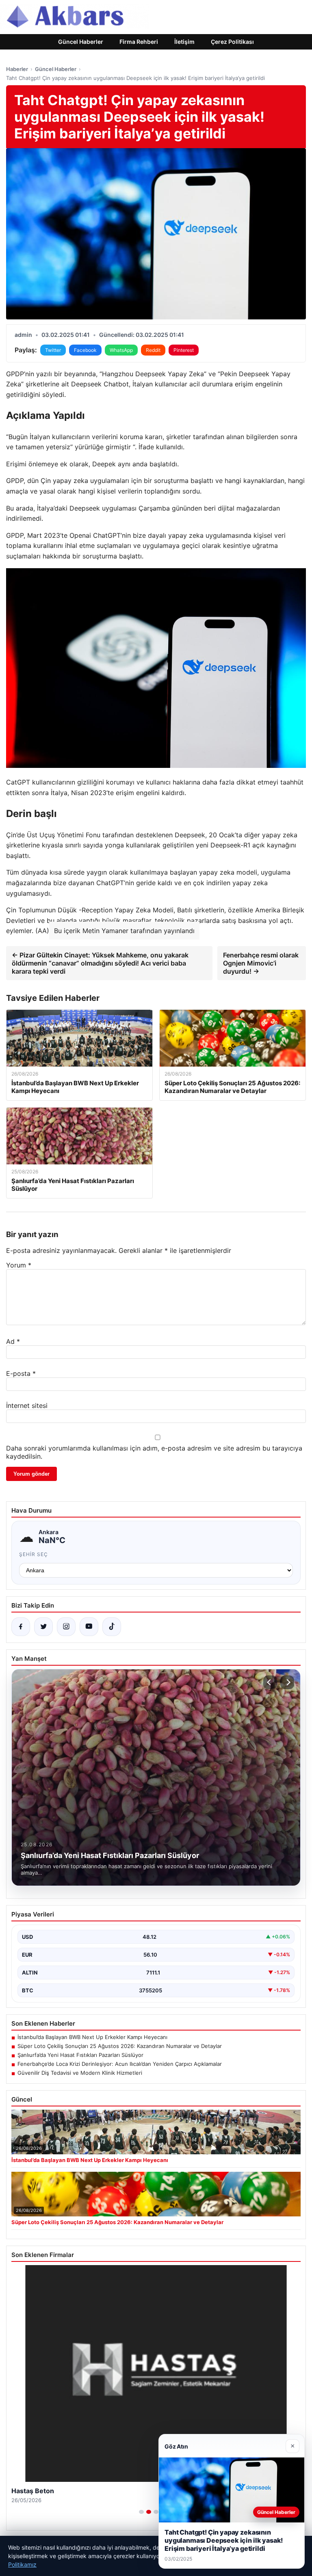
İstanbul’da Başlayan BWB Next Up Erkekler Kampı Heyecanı (92, 2037)
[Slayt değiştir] (141, 2512)
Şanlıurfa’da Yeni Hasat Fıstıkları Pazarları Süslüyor (80, 2055)
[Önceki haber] (270, 1682)
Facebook (85, 350)
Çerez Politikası (232, 42)
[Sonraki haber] (287, 1682)
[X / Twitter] (43, 1627)
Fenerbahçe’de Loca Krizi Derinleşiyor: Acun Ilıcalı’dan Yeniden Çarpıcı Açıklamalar (120, 2064)
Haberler (17, 69)
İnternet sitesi (27, 1405)
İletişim (184, 42)
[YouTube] (89, 1627)
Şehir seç (34, 1554)
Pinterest (184, 350)
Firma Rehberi (139, 42)
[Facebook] (21, 1627)
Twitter (53, 350)
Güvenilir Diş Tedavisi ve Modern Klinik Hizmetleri (80, 2073)
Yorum (19, 1265)
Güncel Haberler (81, 42)
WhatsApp (121, 350)
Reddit (153, 350)
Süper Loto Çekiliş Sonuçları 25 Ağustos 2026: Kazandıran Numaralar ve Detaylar (120, 2046)
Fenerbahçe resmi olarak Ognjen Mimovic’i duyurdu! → (261, 963)
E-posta (21, 1373)
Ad (13, 1341)
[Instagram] (66, 1627)
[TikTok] (112, 1627)
